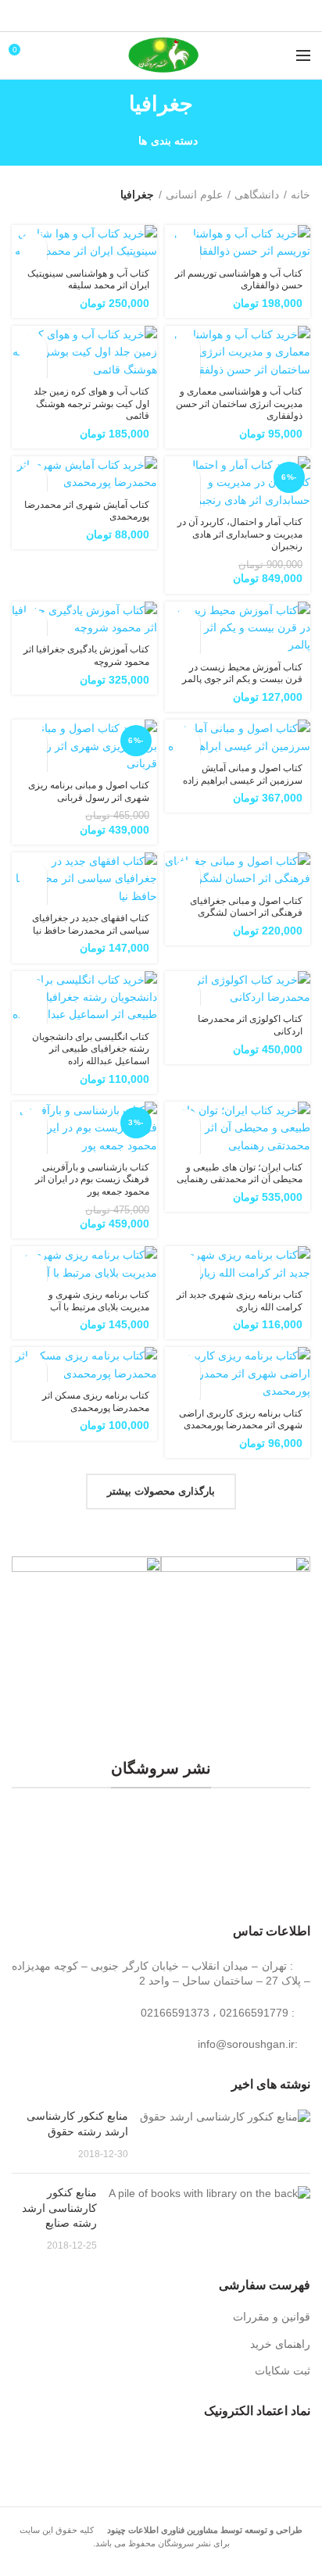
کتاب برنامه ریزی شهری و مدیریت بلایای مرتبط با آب (99, 1301)
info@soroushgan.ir (246, 2044)
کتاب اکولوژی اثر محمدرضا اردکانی (250, 1025)
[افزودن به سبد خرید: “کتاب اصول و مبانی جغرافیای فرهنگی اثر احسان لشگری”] (186, 874)
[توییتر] (181, 16)
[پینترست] (161, 16)
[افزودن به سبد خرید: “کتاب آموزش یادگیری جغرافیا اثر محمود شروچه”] (33, 623)
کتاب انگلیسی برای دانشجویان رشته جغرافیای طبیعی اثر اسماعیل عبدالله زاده (91, 1049)
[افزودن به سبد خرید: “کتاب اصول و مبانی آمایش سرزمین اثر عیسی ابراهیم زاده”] (186, 741)
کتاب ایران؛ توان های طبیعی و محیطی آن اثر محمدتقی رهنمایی (240, 1174)
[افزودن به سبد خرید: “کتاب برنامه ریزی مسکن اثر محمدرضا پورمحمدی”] (33, 1368)
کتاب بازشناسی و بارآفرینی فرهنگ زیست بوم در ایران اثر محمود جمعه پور (92, 1179)
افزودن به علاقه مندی (186, 375)
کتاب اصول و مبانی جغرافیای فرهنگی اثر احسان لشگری (246, 907)
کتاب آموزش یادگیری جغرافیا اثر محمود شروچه (86, 656)
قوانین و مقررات (272, 2317)
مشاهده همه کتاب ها (161, 1828)
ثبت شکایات (283, 2371)
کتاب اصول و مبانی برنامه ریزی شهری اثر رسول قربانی (89, 791)
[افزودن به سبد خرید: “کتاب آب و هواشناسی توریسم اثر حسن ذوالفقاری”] (186, 247)
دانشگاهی (257, 195)
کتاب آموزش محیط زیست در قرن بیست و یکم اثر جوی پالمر (242, 673)
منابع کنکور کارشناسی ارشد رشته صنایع (59, 2208)
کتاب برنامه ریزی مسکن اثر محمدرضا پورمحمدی (96, 1402)
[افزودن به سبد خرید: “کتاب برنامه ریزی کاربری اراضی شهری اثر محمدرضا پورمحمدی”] (186, 1368)
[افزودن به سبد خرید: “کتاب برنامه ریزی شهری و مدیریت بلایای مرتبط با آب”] (33, 1268)
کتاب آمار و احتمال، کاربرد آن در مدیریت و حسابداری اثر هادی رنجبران (240, 534)
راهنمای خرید (280, 2344)
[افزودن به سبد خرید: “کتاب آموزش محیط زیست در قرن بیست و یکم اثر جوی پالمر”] (186, 623)
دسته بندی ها (168, 141)
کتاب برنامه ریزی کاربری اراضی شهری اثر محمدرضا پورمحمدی (241, 1420)
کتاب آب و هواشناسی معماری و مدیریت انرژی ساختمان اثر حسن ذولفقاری (239, 404)
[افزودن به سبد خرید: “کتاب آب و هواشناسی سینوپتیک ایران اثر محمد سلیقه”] (33, 247)
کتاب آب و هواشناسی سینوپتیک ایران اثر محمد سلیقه (88, 280)
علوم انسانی (194, 195)
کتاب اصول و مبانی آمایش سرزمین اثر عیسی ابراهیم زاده (243, 774)
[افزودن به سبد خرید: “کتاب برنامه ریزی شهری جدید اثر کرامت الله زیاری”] (186, 1268)
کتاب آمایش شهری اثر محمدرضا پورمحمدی (87, 511)
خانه (301, 195)
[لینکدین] (142, 16)
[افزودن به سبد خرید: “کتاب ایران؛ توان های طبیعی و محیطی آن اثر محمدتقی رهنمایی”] (186, 1123)
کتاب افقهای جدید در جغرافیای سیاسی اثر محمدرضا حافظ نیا (91, 924)
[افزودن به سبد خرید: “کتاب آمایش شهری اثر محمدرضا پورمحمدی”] (33, 478)
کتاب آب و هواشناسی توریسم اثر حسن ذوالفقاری (239, 280)
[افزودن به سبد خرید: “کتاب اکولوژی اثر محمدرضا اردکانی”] (186, 993)
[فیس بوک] (200, 16)
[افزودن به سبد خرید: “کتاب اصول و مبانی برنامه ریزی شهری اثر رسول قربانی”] (33, 741)
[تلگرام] (122, 16)
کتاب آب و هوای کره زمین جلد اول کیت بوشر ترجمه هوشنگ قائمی (91, 404)
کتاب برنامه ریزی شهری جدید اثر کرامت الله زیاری (240, 1301)
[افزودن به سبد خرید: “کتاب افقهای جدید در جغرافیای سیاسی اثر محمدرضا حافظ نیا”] (33, 874)
